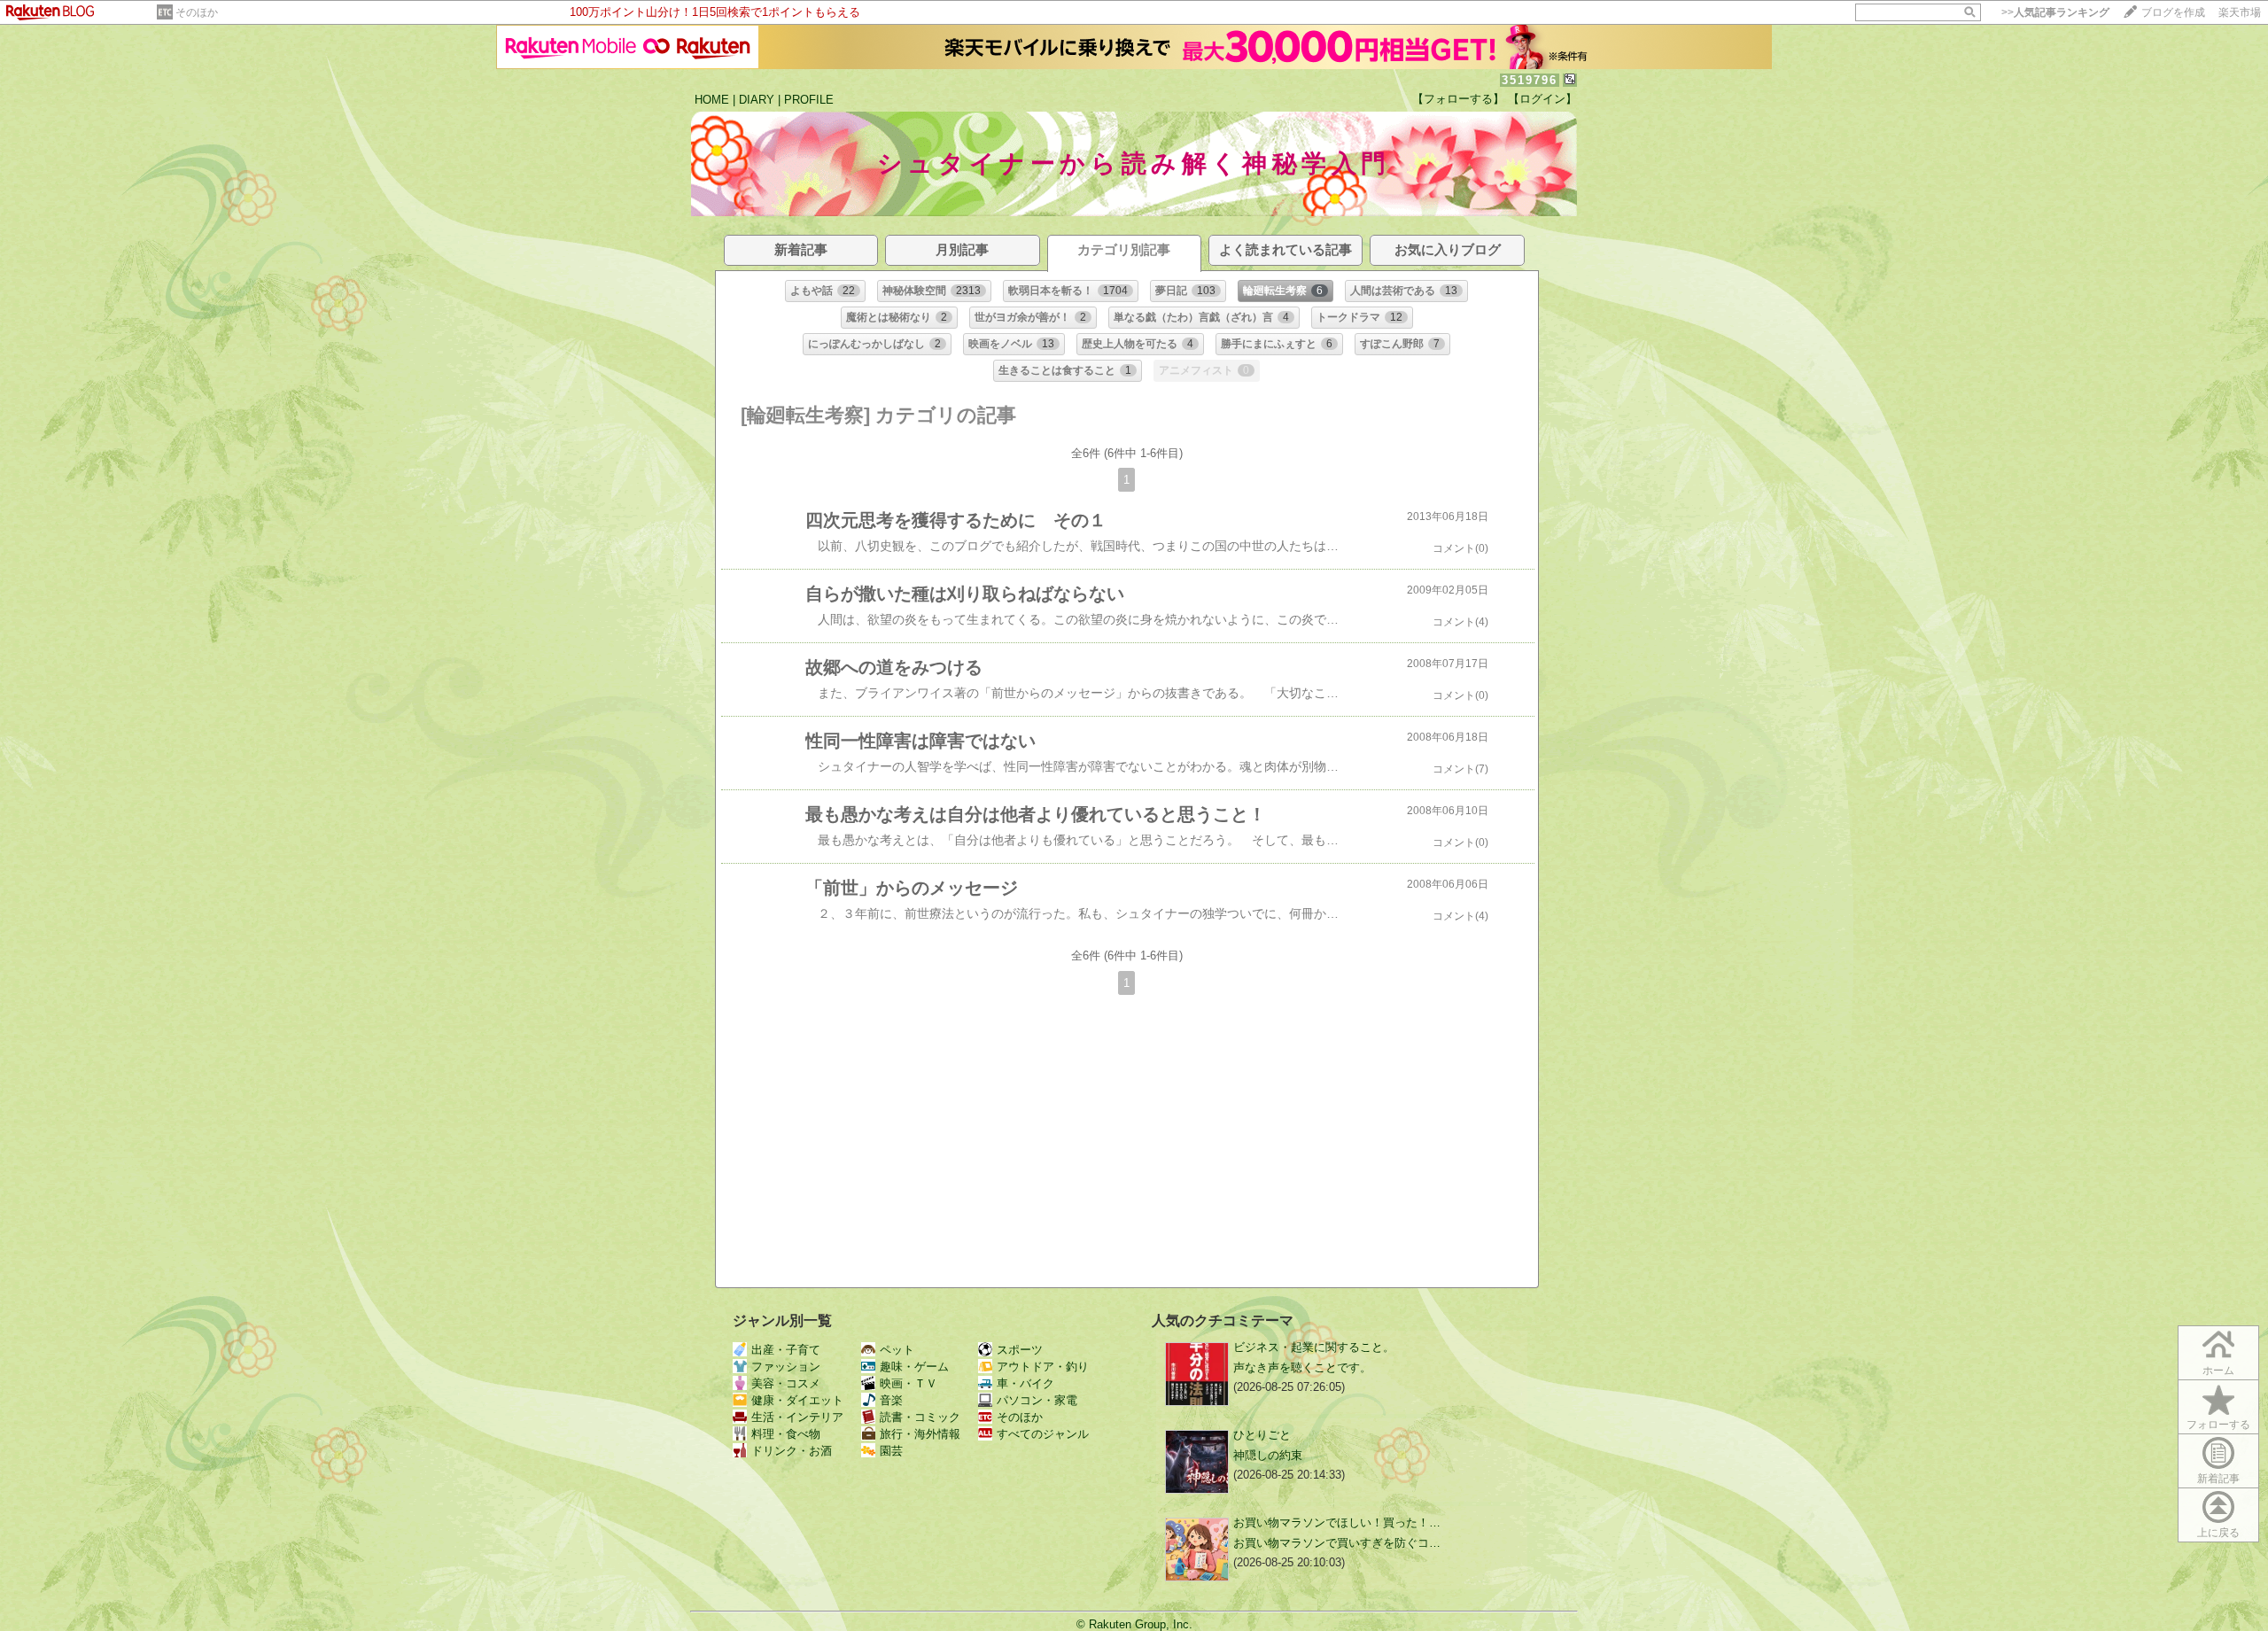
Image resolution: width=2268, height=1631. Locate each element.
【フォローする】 (1458, 99)
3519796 (1530, 80)
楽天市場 (2240, 12)
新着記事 (2218, 1479)
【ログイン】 (1542, 99)
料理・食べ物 (786, 1434)
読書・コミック (920, 1417)
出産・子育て (786, 1350)
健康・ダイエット (797, 1400)
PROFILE (809, 100)
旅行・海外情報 (920, 1434)
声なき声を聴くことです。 (1302, 1367)
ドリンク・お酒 (792, 1451)
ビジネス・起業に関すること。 (1314, 1347)
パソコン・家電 (1037, 1400)
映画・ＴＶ (909, 1383)
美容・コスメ (786, 1383)
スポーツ (1020, 1350)
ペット (897, 1350)
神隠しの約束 (1268, 1455)
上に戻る (2218, 1533)
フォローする (2218, 1425)
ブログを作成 (2173, 12)
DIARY (757, 100)
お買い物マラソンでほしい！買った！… (1337, 1522)
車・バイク (1025, 1383)
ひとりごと (1262, 1435)
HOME (712, 100)
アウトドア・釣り (1043, 1367)
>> (2055, 12)
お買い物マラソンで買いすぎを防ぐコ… (1337, 1543)
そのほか (197, 12)
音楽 (891, 1400)
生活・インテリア (797, 1417)
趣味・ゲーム (914, 1367)
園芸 (891, 1451)
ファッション (786, 1367)
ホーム (2218, 1371)
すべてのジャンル (1043, 1434)
